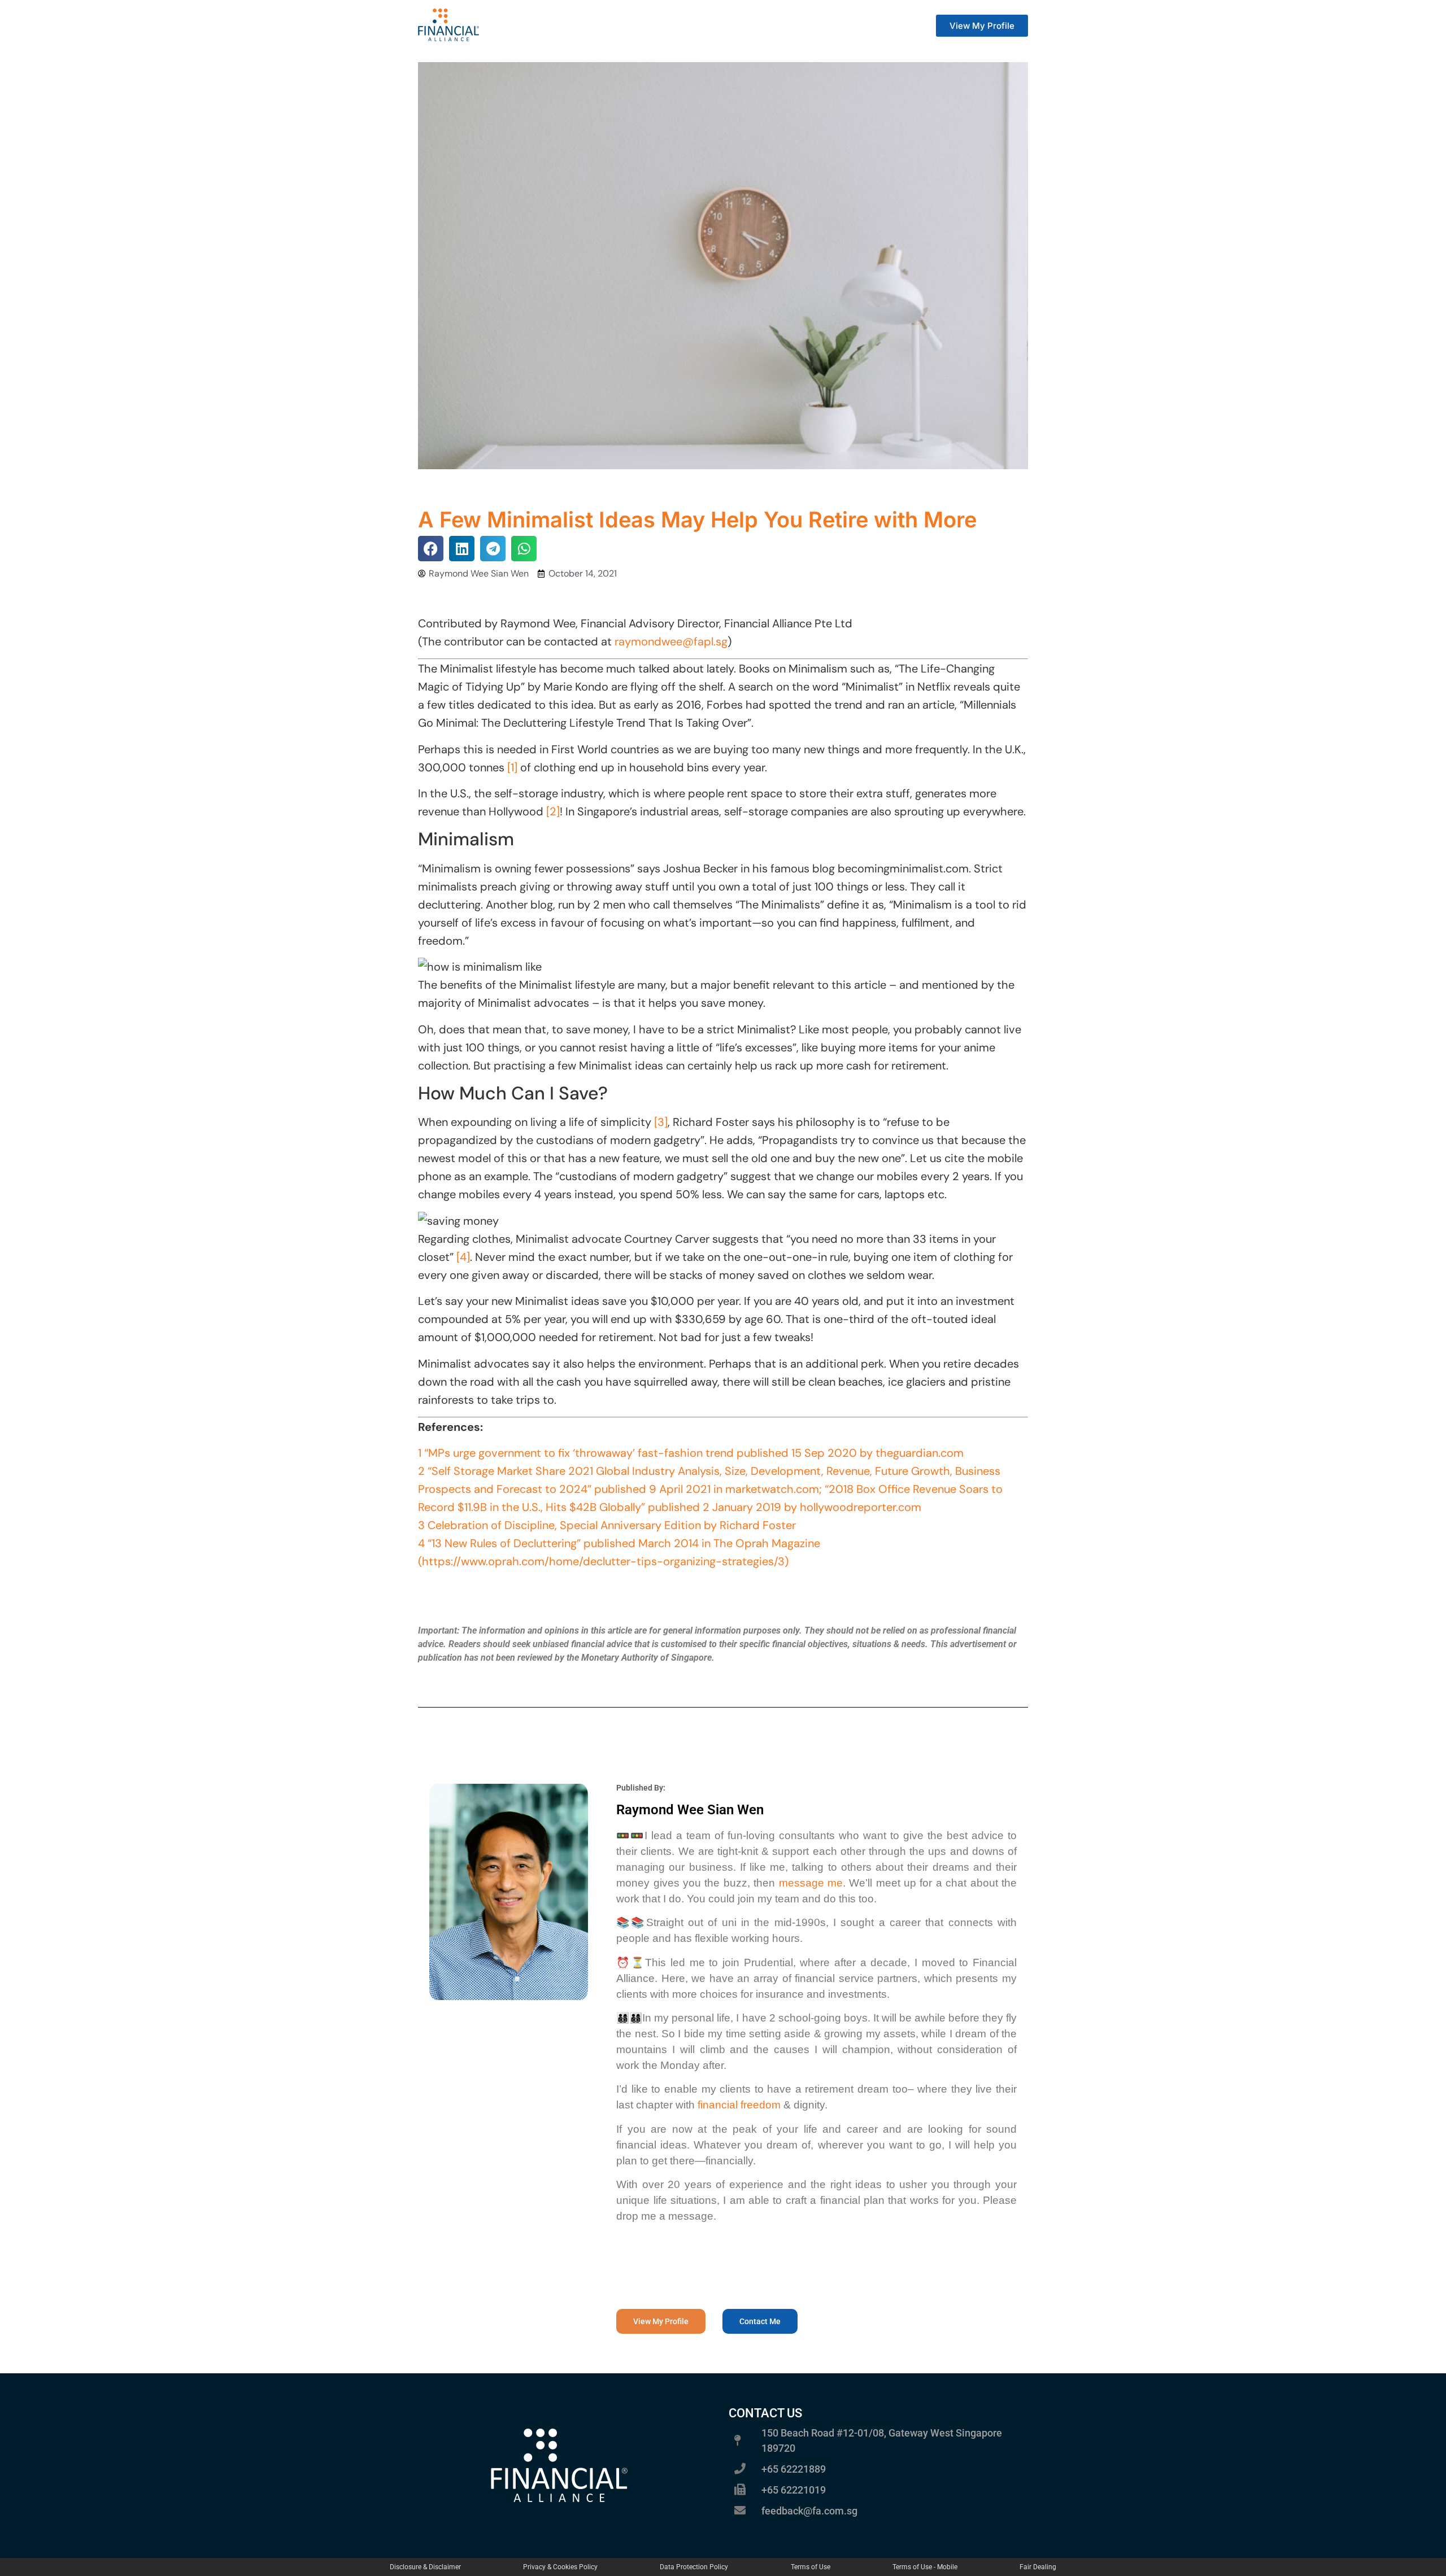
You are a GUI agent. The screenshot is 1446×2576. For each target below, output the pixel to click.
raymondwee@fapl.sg (671, 641)
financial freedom (739, 2105)
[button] (431, 549)
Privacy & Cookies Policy (560, 2567)
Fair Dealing (1038, 2567)
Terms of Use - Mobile (925, 2567)
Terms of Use (811, 2567)
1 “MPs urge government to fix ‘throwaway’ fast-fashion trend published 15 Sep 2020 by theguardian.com (691, 1453)
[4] (463, 1257)
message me (811, 1883)
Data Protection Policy (694, 2567)
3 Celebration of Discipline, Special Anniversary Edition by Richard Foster (607, 1525)
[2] (553, 811)
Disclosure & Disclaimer (425, 2567)
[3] (661, 1122)
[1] (511, 767)
